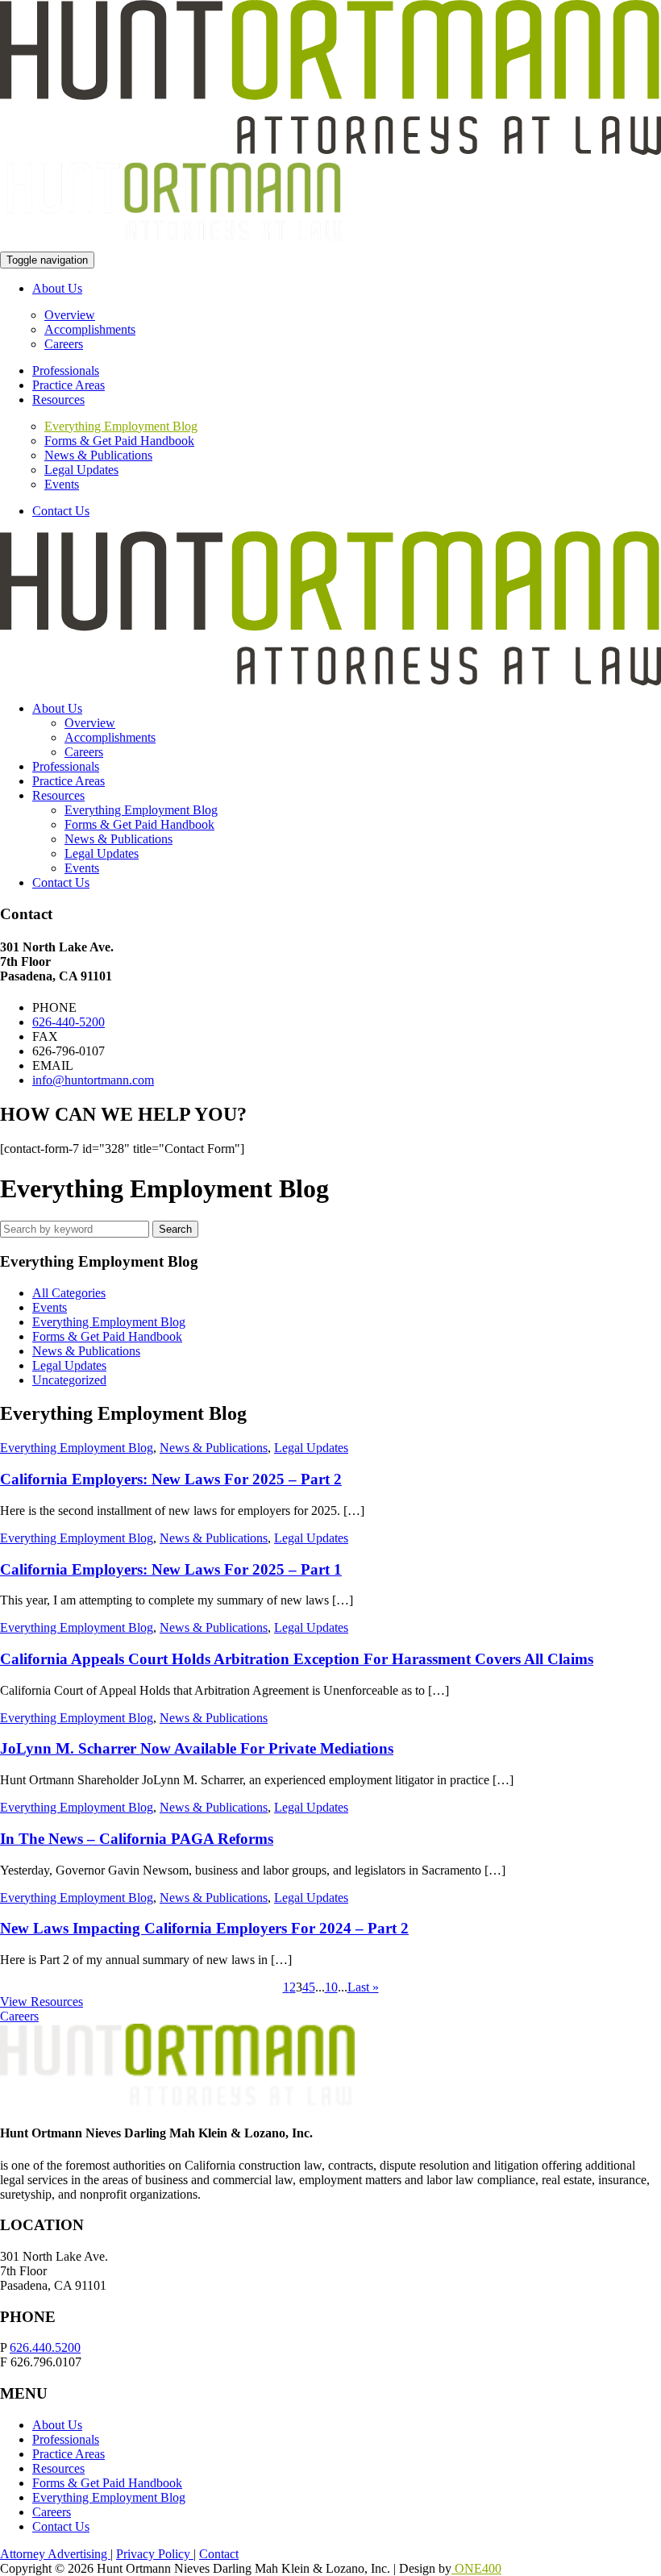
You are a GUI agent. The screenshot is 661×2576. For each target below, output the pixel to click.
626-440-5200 (69, 1022)
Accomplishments (90, 329)
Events (62, 484)
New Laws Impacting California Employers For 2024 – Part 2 (204, 1928)
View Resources (42, 2002)
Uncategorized (69, 1380)
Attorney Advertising (55, 2554)
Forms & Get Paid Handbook (119, 441)
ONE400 (476, 2568)
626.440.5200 (45, 2347)
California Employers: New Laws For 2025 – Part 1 (171, 1569)
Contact (219, 2554)
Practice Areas (69, 385)
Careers (64, 344)
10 (331, 1987)
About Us (57, 288)
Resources (58, 400)
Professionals (66, 370)
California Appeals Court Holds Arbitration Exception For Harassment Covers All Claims (297, 1659)
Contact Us (61, 511)
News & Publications (98, 455)
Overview (70, 315)
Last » (363, 1987)
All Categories (69, 1293)
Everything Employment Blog (121, 426)
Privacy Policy (155, 2554)
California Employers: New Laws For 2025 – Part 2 (171, 1479)
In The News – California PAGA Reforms (137, 1839)
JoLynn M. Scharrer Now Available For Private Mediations (197, 1748)
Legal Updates (81, 470)
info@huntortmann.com (93, 1080)
